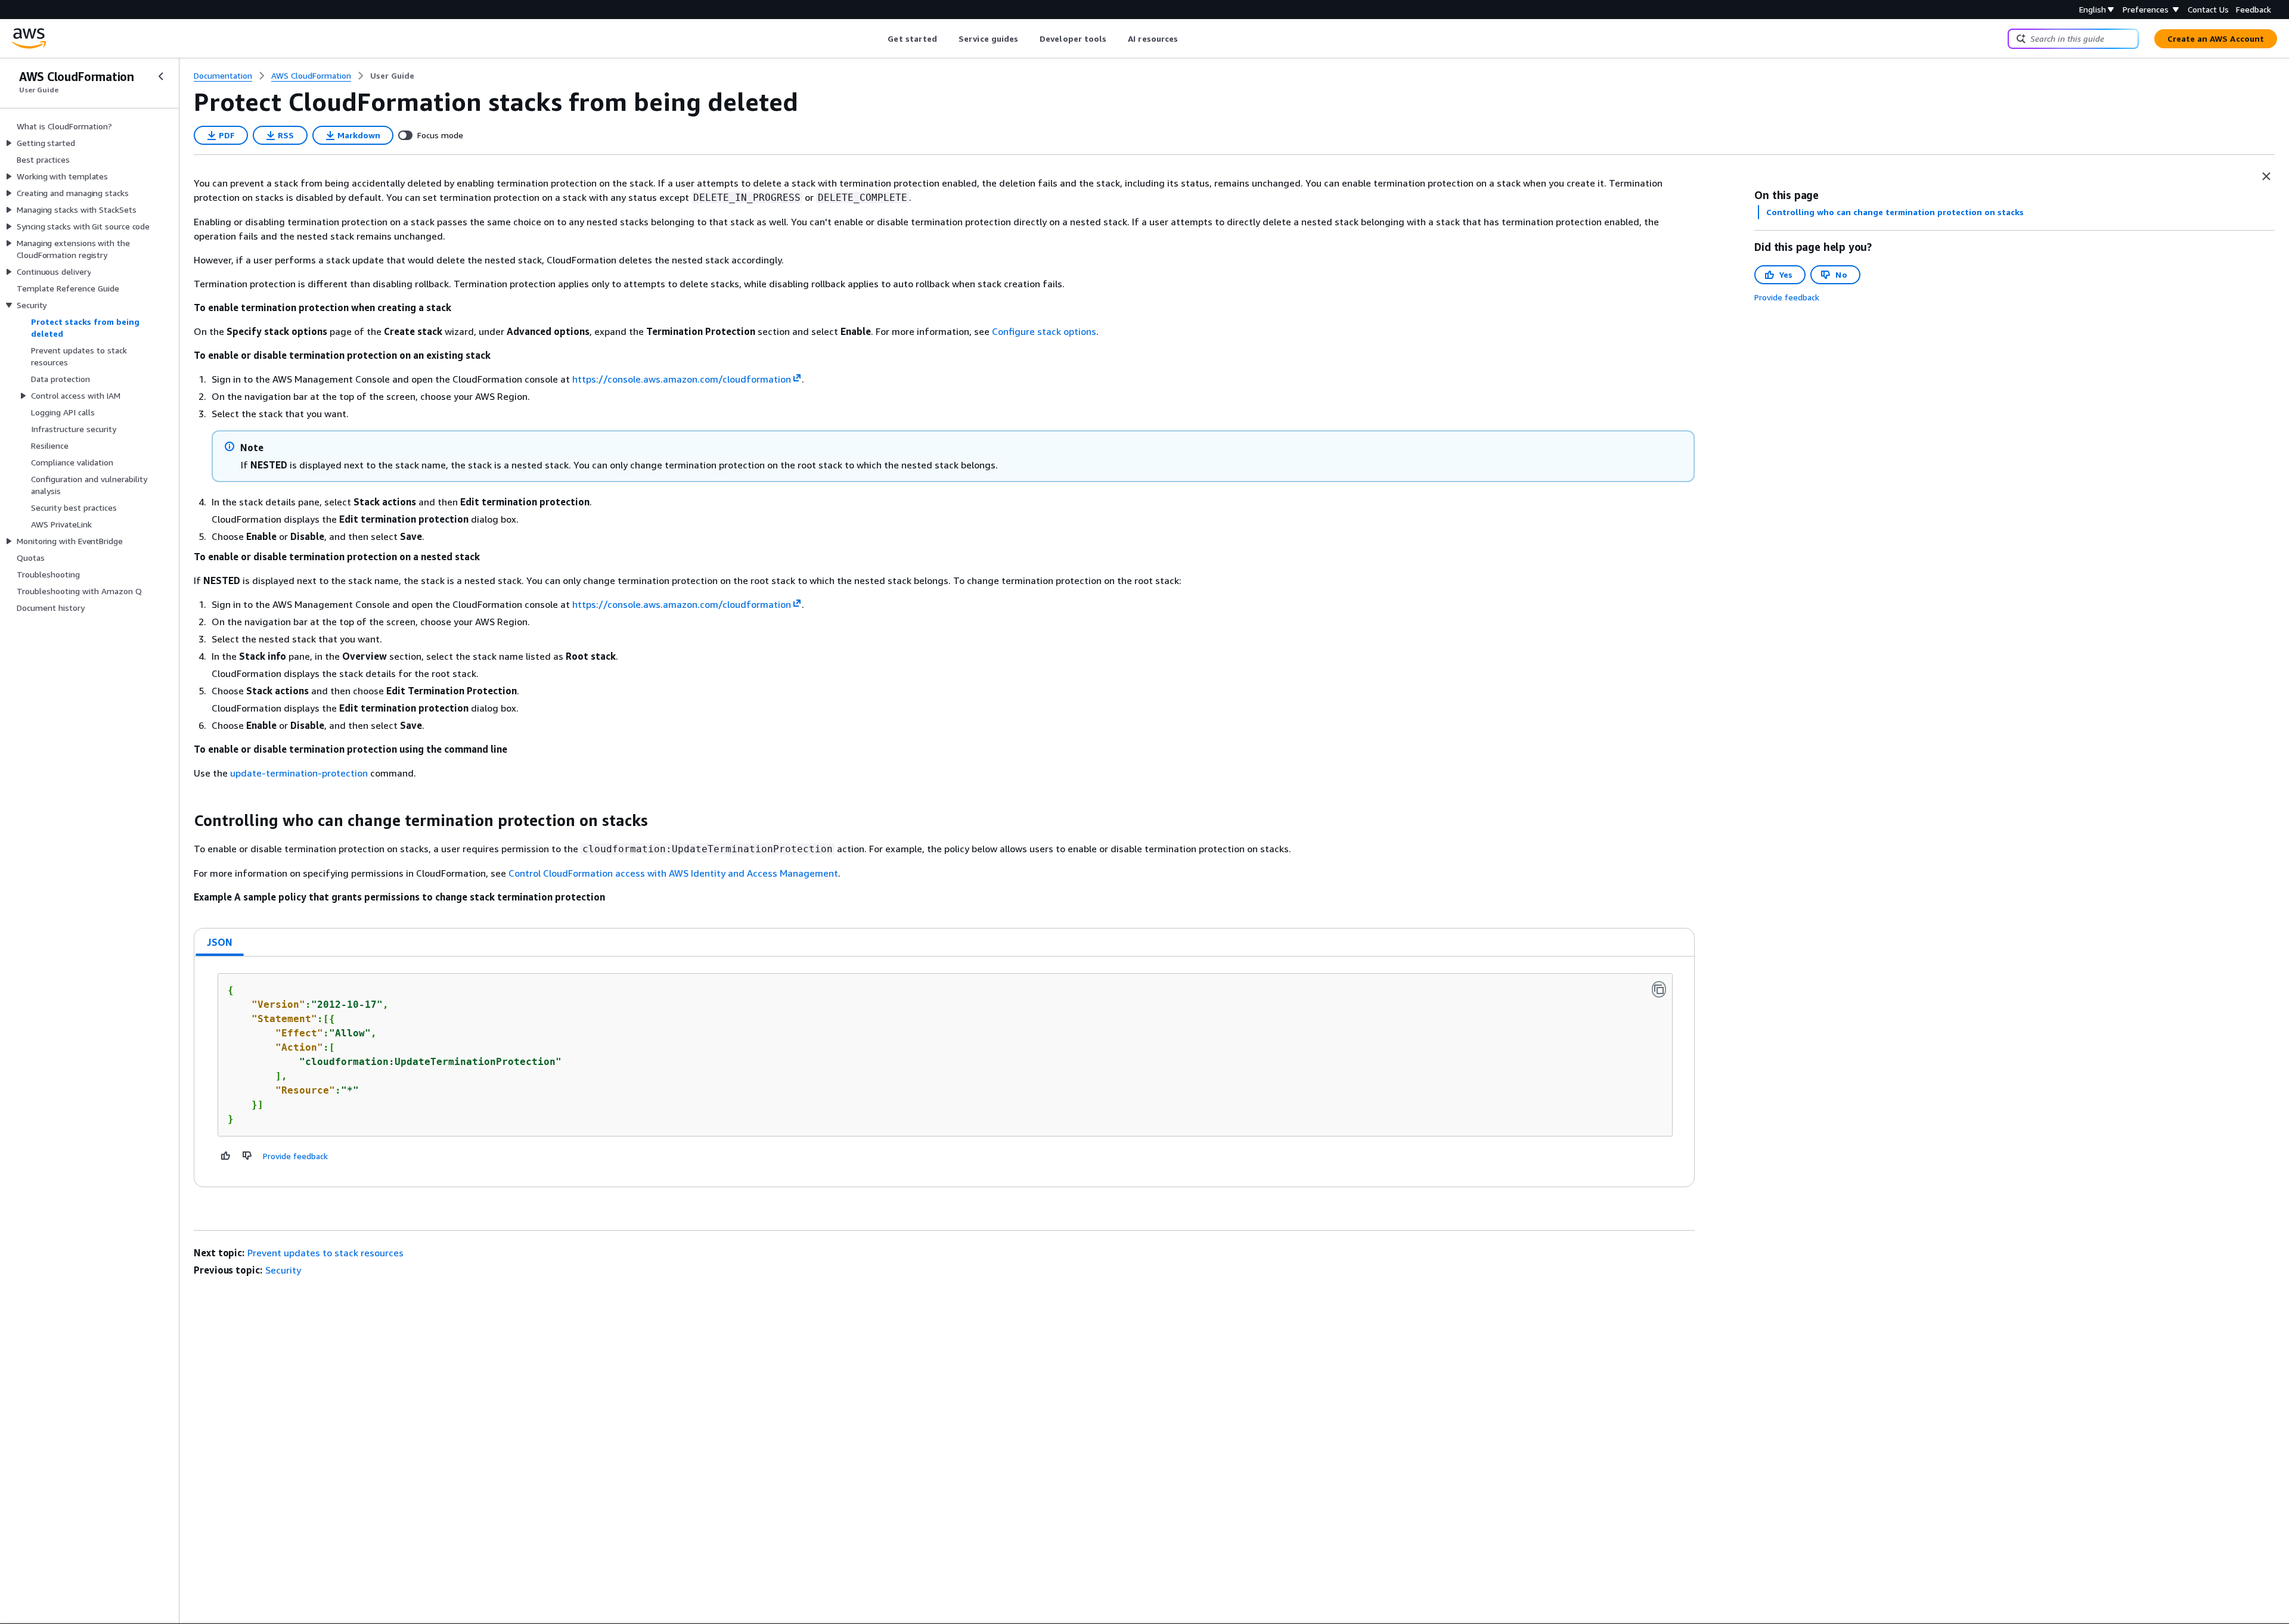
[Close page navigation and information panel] (2266, 176)
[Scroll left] (879, 39)
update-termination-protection (299, 773)
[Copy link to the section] (184, 821)
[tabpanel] (944, 1072)
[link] (392, 76)
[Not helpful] (247, 1156)
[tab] (220, 942)
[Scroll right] (1187, 39)
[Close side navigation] (161, 76)
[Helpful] (226, 1156)
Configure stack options (1044, 331)
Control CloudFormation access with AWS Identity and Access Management (673, 873)
